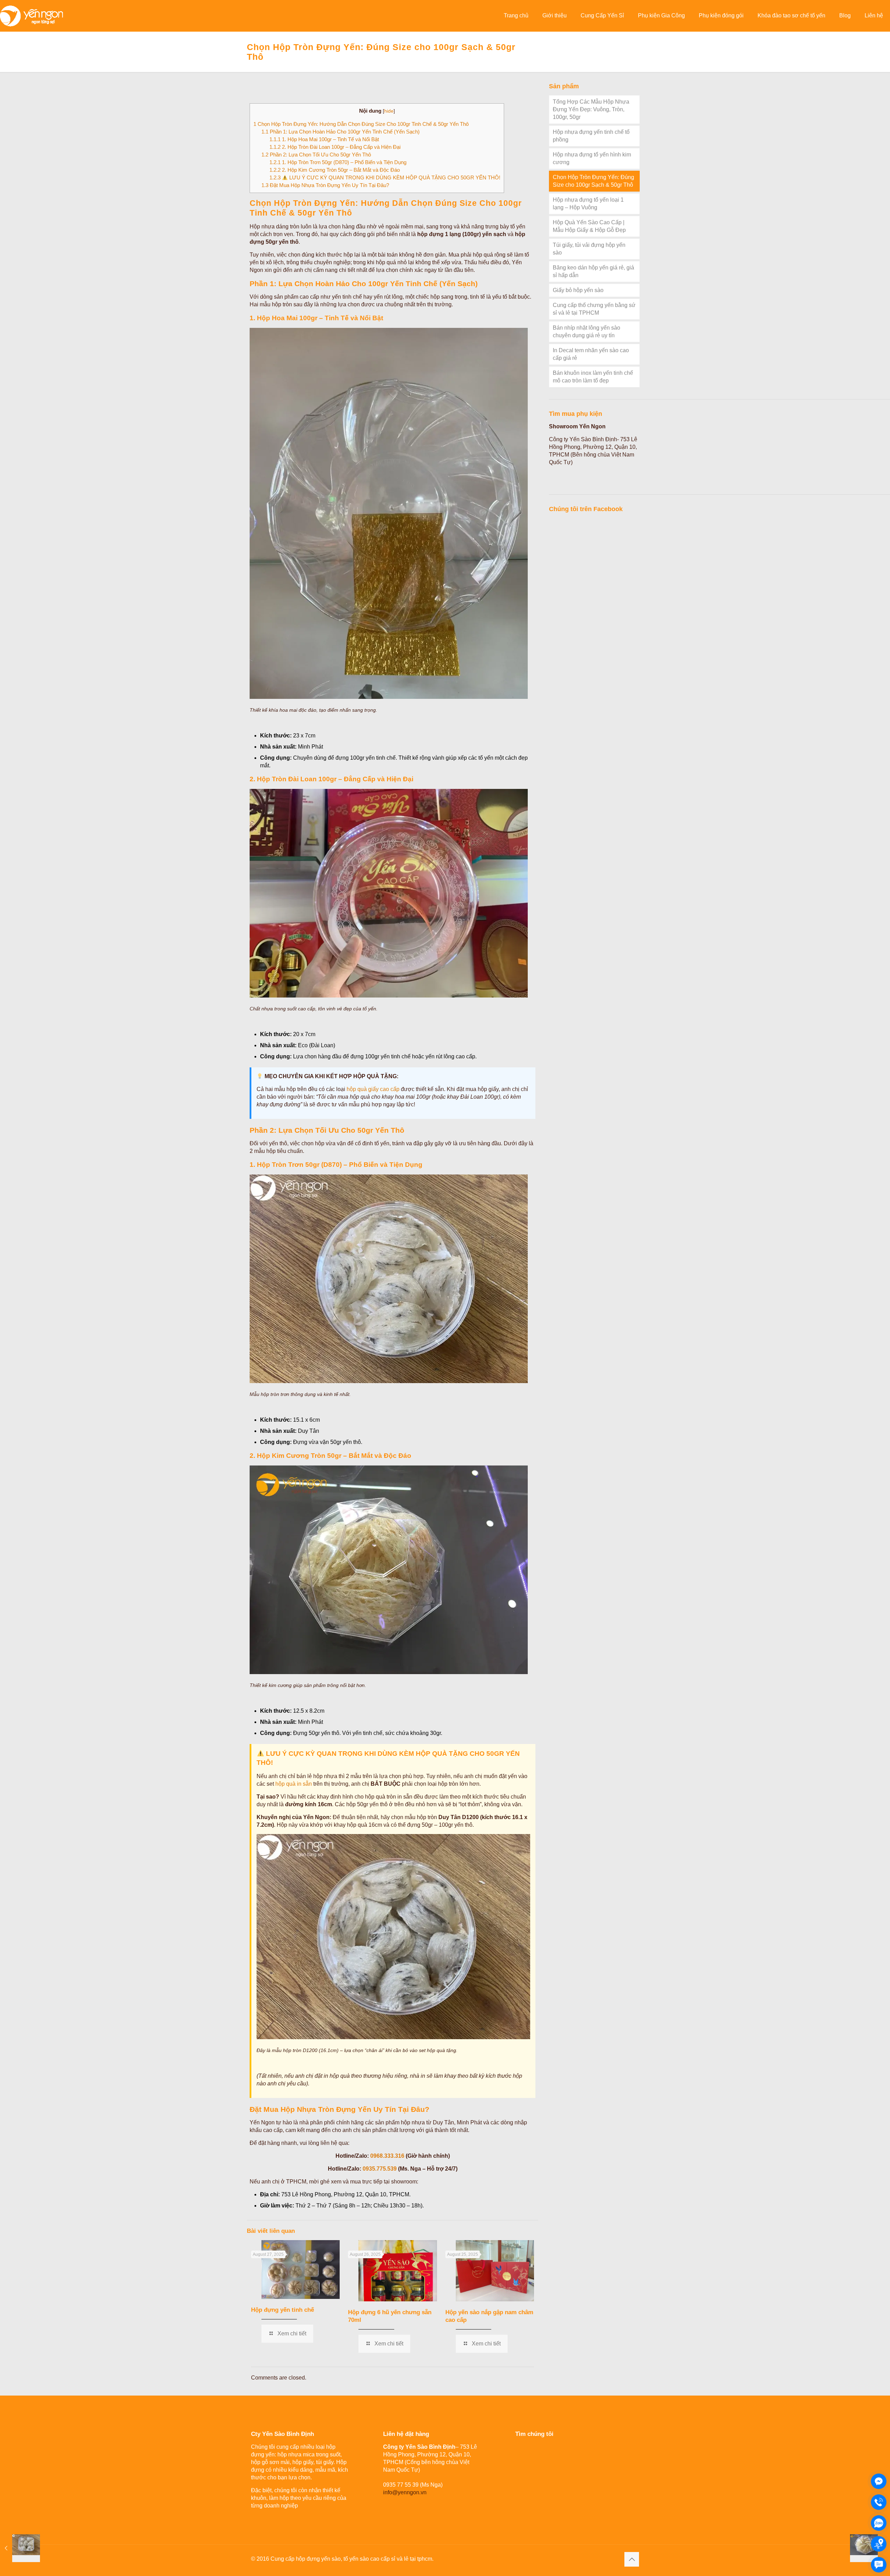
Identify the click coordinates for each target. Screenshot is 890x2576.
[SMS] (879, 2565)
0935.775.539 (380, 2169)
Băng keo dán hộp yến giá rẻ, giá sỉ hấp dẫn (593, 271)
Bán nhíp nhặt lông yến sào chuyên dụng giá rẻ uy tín (586, 332)
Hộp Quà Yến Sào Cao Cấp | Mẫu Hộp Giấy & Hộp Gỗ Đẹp (589, 226)
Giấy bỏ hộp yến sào (578, 290)
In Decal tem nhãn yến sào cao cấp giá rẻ (591, 354)
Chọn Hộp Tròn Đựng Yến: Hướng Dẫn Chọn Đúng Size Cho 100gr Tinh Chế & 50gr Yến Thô (361, 124)
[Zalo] (879, 2523)
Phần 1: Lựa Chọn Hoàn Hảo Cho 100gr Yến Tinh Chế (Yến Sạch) (341, 132)
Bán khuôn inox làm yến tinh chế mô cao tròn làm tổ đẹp (593, 377)
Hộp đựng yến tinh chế (282, 2310)
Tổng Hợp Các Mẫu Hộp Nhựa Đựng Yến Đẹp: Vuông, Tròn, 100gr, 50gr (591, 109)
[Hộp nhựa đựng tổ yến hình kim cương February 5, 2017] (870, 2548)
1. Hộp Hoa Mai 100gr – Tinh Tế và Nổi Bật (324, 139)
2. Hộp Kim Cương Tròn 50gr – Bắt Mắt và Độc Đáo (335, 170)
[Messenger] (879, 2481)
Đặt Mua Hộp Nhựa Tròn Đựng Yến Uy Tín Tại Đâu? (325, 185)
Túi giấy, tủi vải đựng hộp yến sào (589, 249)
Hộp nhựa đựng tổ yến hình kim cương (592, 158)
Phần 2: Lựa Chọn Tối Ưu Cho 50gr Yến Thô (316, 155)
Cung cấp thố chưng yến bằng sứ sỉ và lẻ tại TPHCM (594, 309)
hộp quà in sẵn (294, 1784)
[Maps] (879, 2544)
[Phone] (879, 2502)
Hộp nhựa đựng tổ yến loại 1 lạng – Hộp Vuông (588, 204)
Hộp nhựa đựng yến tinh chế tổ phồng (591, 136)
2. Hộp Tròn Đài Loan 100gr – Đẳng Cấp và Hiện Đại (335, 147)
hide (389, 111)
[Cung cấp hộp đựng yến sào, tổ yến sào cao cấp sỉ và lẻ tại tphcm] (31, 16)
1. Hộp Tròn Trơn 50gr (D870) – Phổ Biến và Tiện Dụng (338, 162)
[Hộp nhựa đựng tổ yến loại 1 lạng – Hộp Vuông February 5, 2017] (20, 2548)
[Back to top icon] (632, 2559)
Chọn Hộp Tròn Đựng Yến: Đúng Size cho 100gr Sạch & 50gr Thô (593, 181)
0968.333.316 (387, 2156)
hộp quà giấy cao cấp (373, 1089)
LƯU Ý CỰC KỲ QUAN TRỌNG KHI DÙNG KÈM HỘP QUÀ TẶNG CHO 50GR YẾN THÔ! (385, 177)
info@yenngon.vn (405, 2492)
